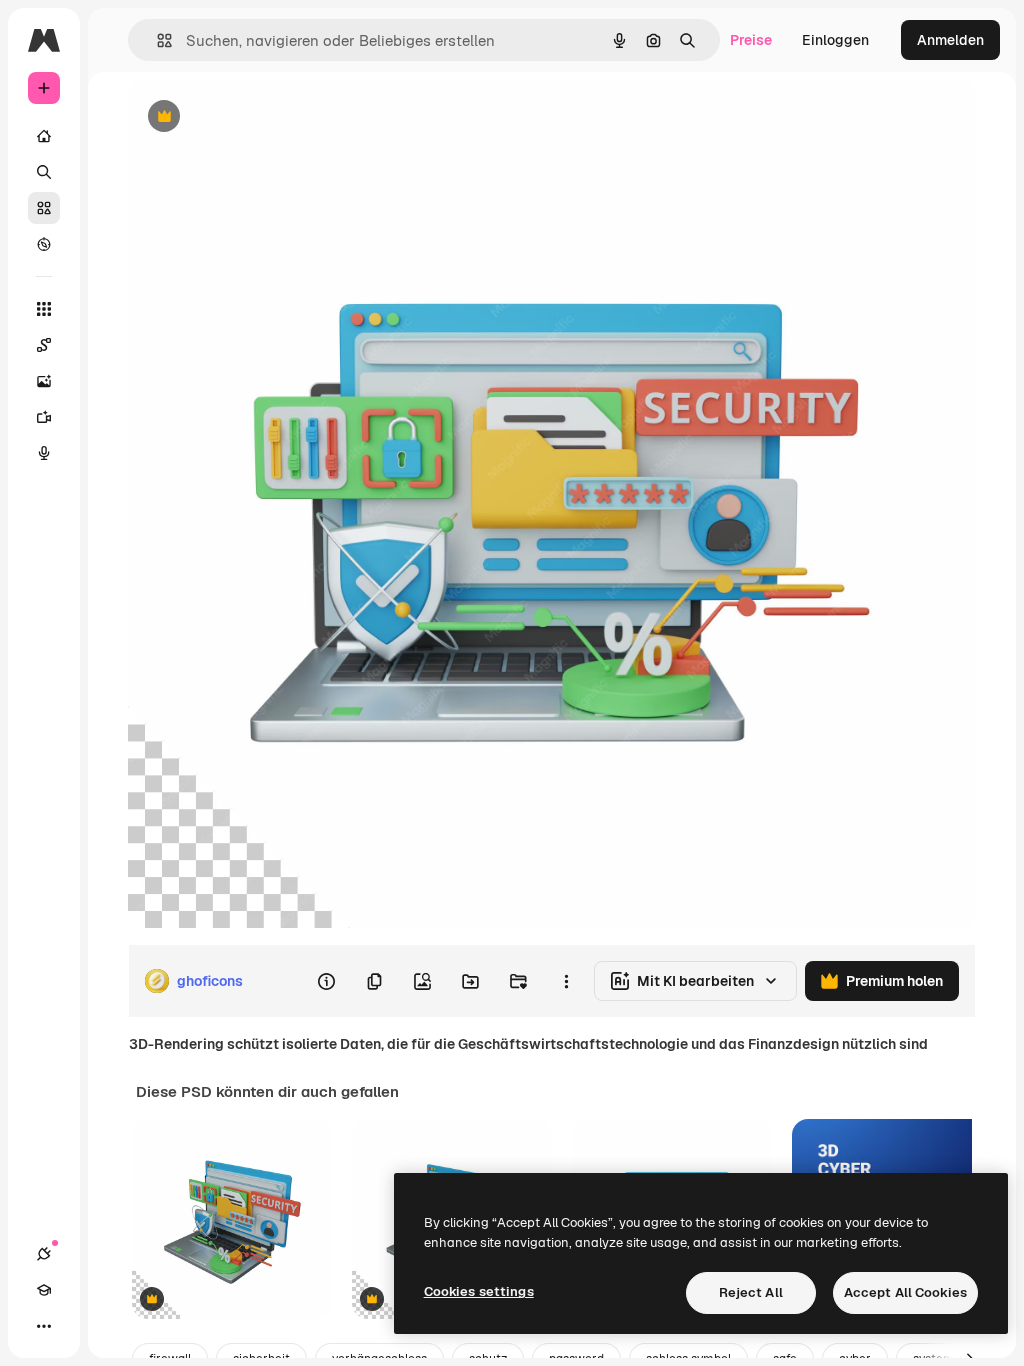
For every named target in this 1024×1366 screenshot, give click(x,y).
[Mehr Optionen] (566, 981)
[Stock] (44, 208)
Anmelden (950, 40)
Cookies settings (479, 1291)
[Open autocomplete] (156, 40)
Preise (751, 40)
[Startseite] (44, 136)
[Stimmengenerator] (44, 453)
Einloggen (835, 40)
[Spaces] (44, 345)
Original (256, 117)
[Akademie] (44, 1290)
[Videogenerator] (44, 417)
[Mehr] (44, 1326)
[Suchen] (44, 172)
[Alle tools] (44, 309)
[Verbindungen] (44, 1254)
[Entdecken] (44, 244)
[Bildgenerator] (44, 381)
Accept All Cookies (905, 1292)
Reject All (751, 1292)
